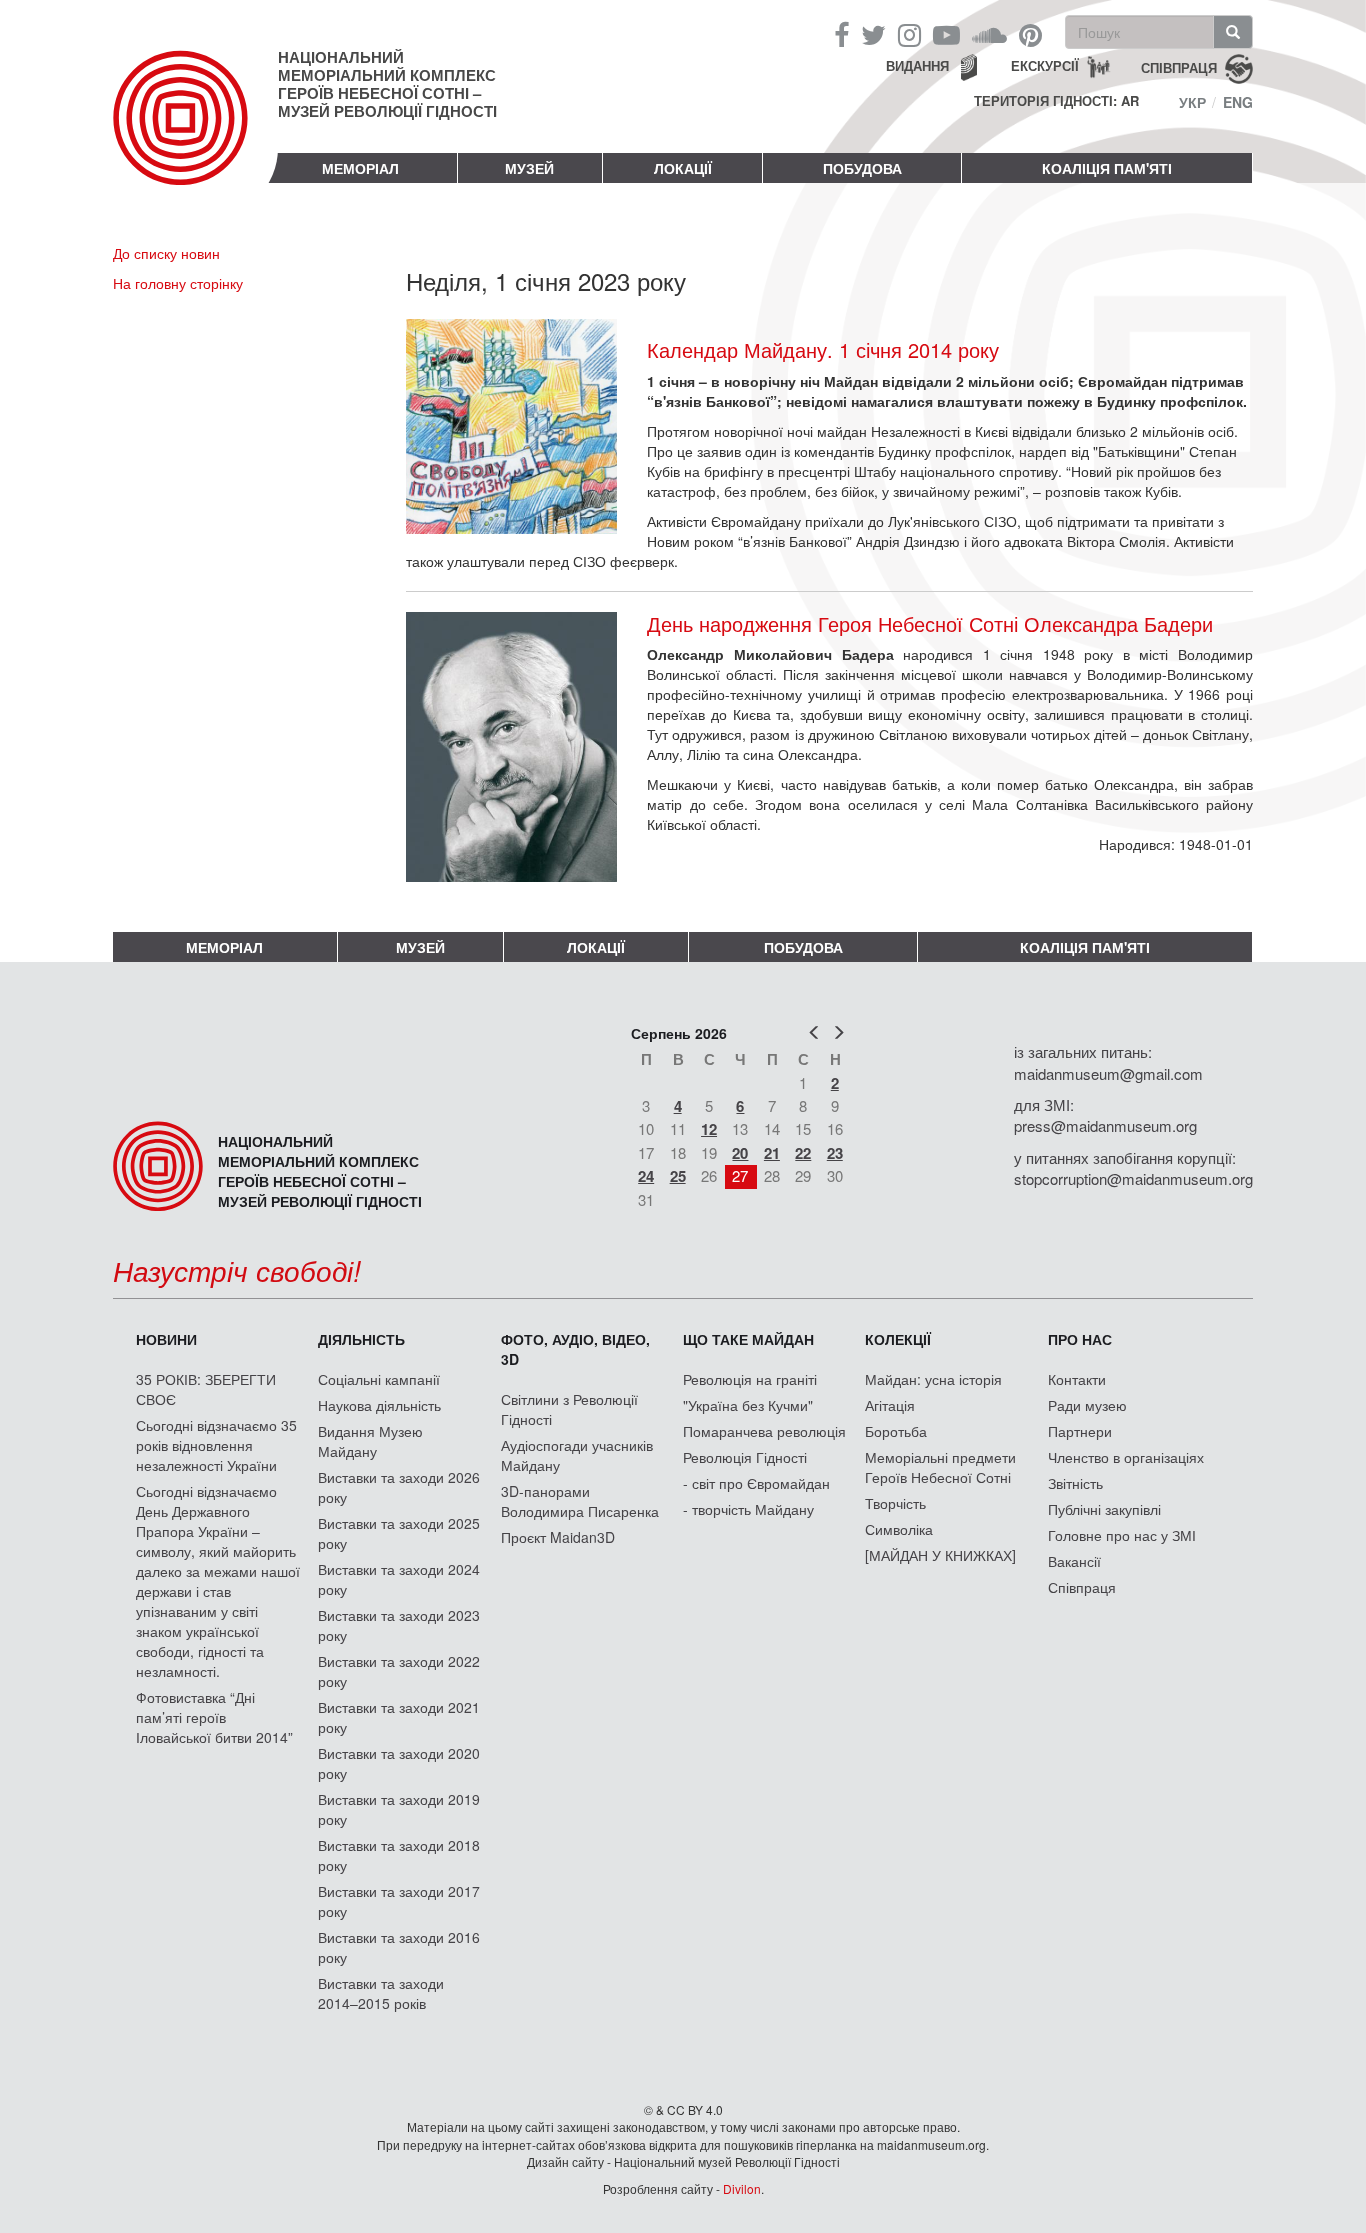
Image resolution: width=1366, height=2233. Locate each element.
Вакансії (1074, 1561)
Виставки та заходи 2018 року (399, 1855)
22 (803, 1153)
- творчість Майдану (748, 1509)
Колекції (898, 1339)
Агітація (890, 1405)
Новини (166, 1339)
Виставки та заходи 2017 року (399, 1901)
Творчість (895, 1503)
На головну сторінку (178, 283)
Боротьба (896, 1431)
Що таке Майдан (748, 1339)
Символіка (899, 1529)
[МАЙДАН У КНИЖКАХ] (940, 1555)
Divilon (742, 2188)
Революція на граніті (750, 1379)
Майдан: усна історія (933, 1379)
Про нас (1080, 1339)
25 (678, 1176)
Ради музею (1087, 1405)
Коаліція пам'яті (1107, 168)
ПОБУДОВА (862, 168)
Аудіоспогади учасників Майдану (577, 1455)
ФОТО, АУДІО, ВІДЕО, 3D (575, 1349)
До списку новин (166, 253)
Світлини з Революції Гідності (569, 1409)
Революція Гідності (745, 1457)
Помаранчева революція (764, 1431)
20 (740, 1153)
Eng (1238, 102)
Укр (1192, 102)
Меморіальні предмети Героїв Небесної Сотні (940, 1467)
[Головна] (195, 134)
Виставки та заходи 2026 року (399, 1487)
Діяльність (361, 1339)
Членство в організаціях (1126, 1457)
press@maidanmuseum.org (1105, 1125)
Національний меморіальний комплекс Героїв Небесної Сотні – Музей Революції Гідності (387, 84)
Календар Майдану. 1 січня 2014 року (823, 349)
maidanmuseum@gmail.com (1108, 1073)
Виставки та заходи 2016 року (399, 1947)
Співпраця (1082, 1587)
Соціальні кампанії (379, 1379)
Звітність (1075, 1483)
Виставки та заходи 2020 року (399, 1763)
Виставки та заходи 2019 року (399, 1809)
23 (835, 1153)
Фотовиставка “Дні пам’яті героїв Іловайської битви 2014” (214, 1717)
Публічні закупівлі (1104, 1509)
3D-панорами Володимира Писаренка (580, 1501)
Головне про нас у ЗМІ (1122, 1535)
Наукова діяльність (379, 1405)
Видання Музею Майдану (370, 1441)
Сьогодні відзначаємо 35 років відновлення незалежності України (216, 1445)
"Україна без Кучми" (748, 1405)
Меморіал (360, 168)
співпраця (1179, 66)
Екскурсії (1045, 65)
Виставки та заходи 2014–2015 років (381, 1993)
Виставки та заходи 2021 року (399, 1717)
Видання (917, 65)
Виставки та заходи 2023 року (399, 1625)
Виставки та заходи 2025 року (399, 1533)
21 (772, 1153)
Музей (529, 168)
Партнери (1080, 1431)
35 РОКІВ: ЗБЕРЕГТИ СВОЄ (206, 1389)
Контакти (1077, 1379)
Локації (683, 168)
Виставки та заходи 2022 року (399, 1671)
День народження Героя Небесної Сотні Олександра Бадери (930, 624)
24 (646, 1176)
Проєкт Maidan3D (558, 1537)
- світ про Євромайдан (756, 1483)
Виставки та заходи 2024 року (399, 1579)
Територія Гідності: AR (1056, 101)
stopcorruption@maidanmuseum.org (1133, 1178)
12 (709, 1129)
